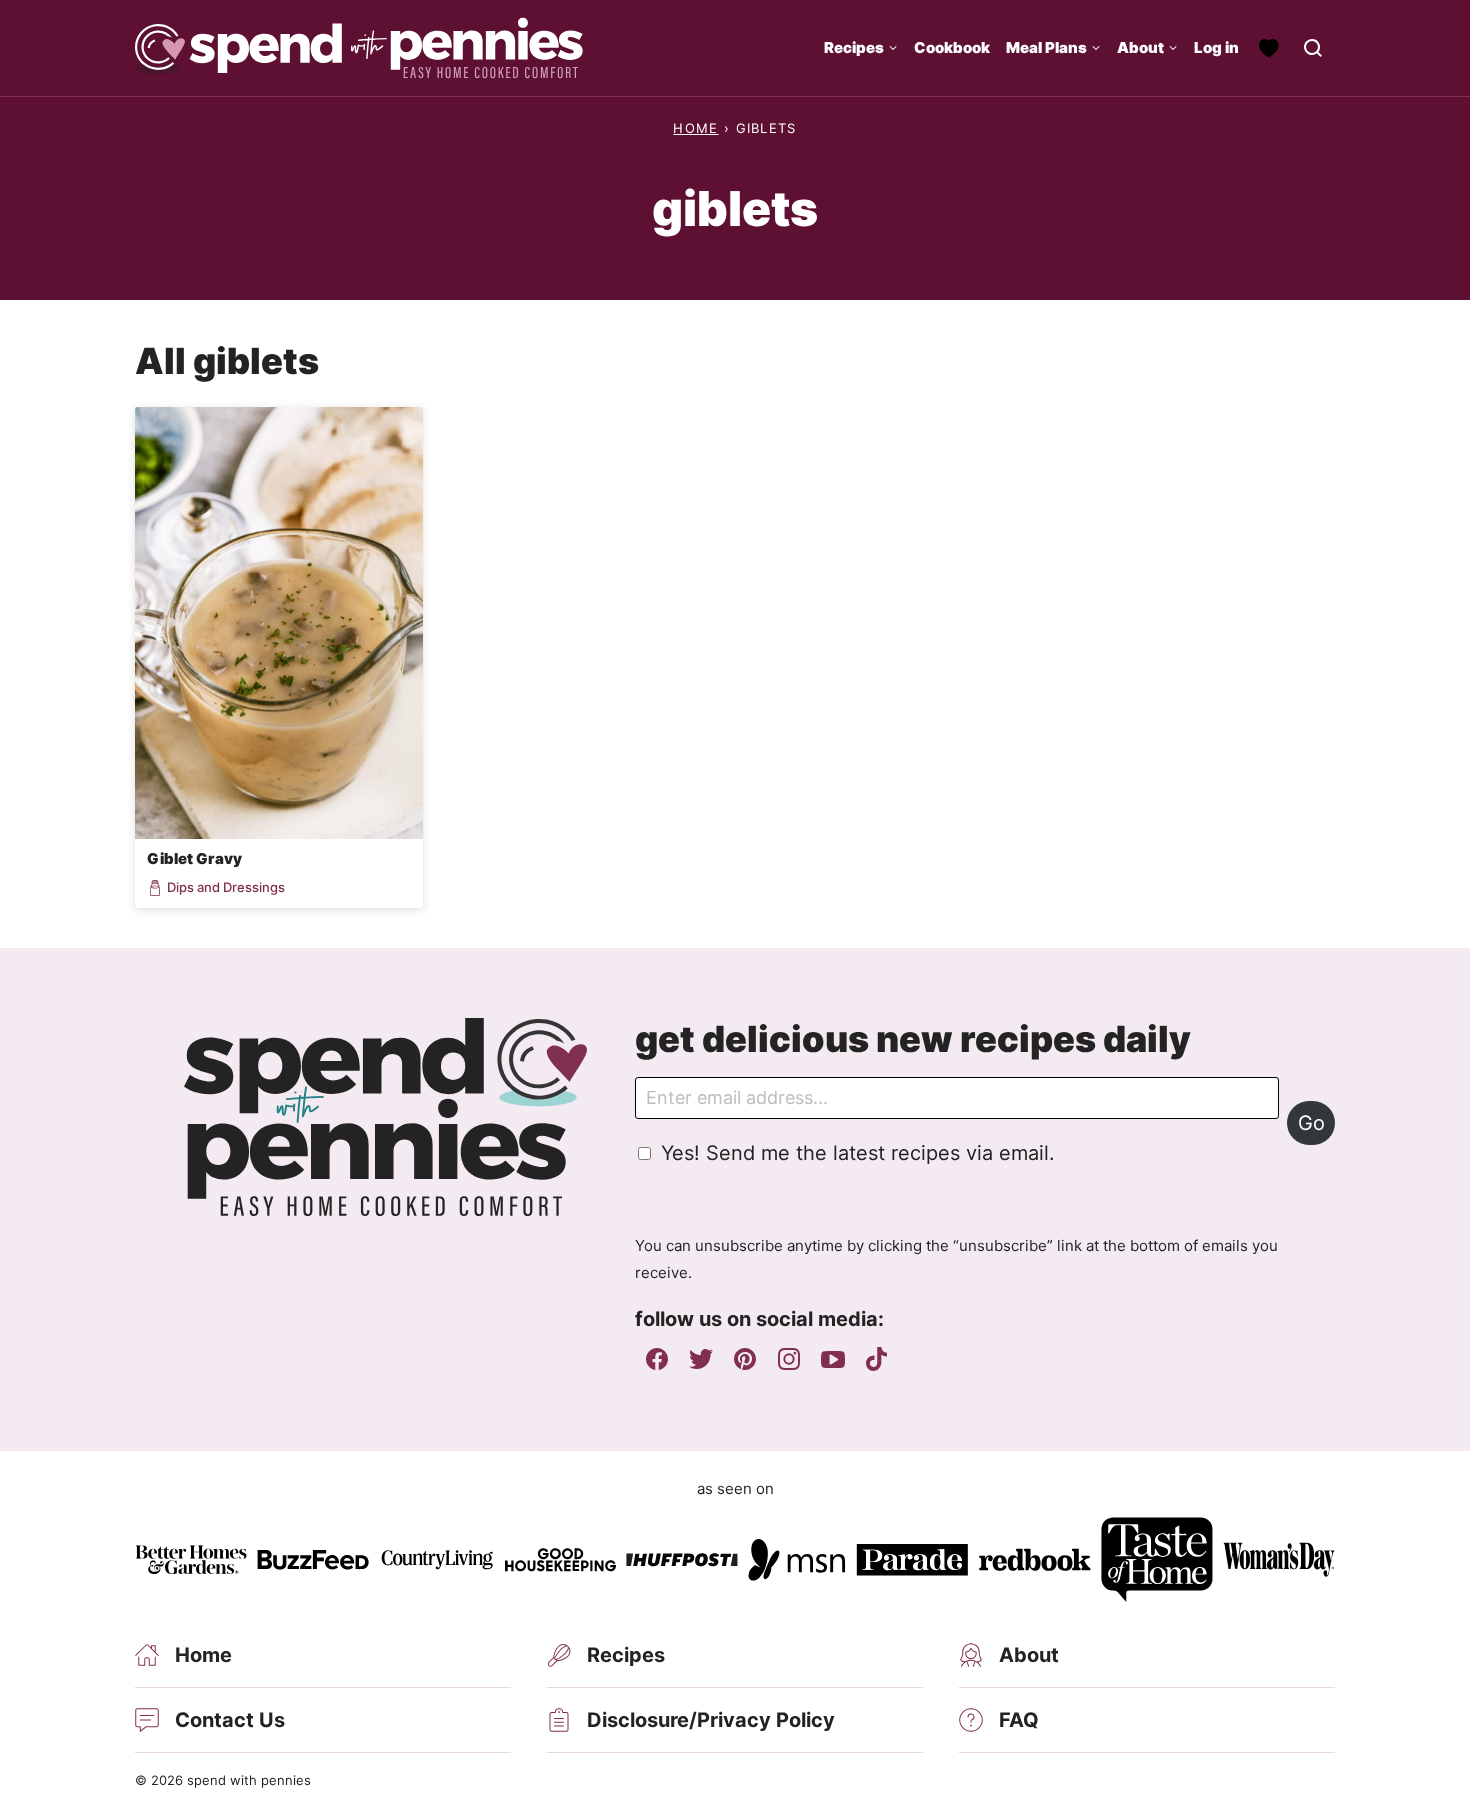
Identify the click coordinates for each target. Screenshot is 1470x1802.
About (1140, 47)
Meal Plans (1046, 47)
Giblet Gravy (194, 858)
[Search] (1313, 48)
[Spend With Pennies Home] (359, 48)
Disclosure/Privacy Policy (711, 1720)
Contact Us (230, 1720)
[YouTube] (833, 1359)
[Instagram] (789, 1359)
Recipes (854, 47)
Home (695, 128)
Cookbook (952, 47)
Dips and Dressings (226, 887)
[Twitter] (701, 1359)
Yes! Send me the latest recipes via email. (858, 1153)
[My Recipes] (1269, 48)
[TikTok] (877, 1359)
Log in (1216, 47)
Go (1311, 1123)
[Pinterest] (745, 1359)
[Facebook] (657, 1359)
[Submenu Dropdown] (893, 48)
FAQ (1019, 1720)
